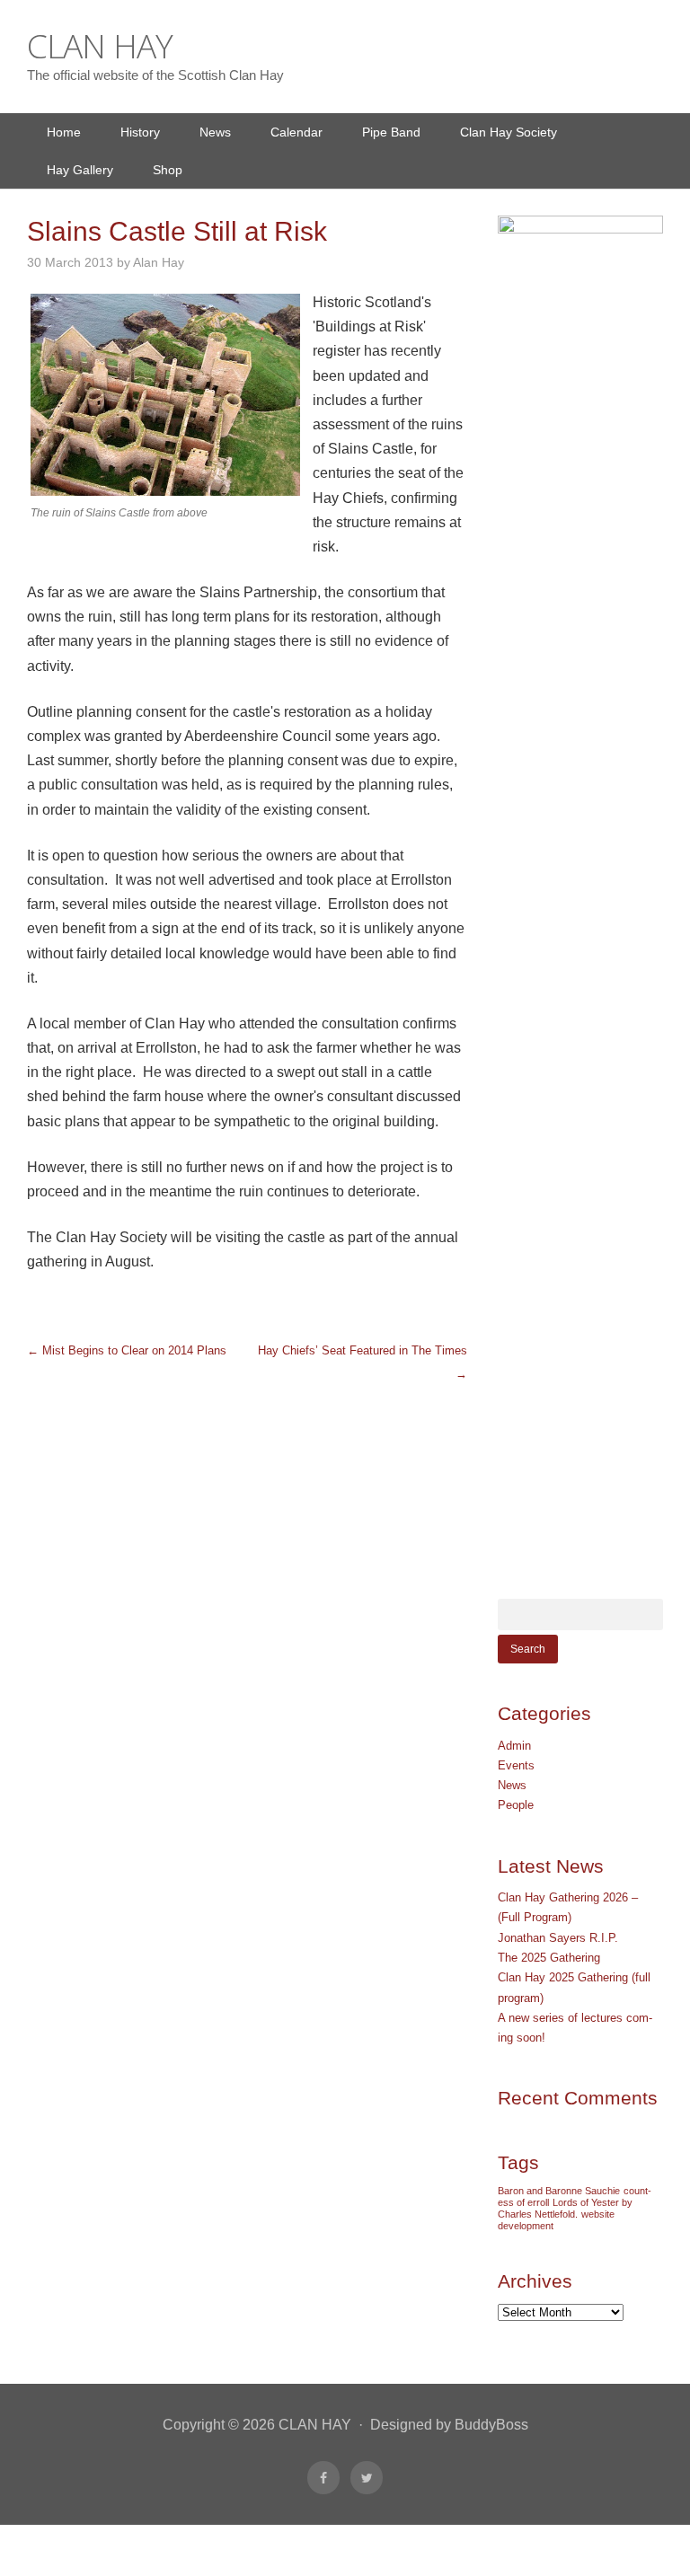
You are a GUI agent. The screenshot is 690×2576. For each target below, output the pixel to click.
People (516, 1805)
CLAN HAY (100, 45)
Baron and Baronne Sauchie (559, 2191)
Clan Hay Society (509, 132)
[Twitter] (367, 2478)
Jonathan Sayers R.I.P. (558, 1938)
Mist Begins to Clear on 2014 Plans (127, 1350)
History (140, 132)
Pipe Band (391, 132)
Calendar (296, 132)
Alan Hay (159, 262)
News (215, 132)
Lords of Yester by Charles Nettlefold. (565, 2208)
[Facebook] (323, 2478)
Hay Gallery (80, 170)
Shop (168, 170)
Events (516, 1765)
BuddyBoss (491, 2425)
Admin (514, 1746)
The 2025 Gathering (549, 1958)
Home (64, 132)
